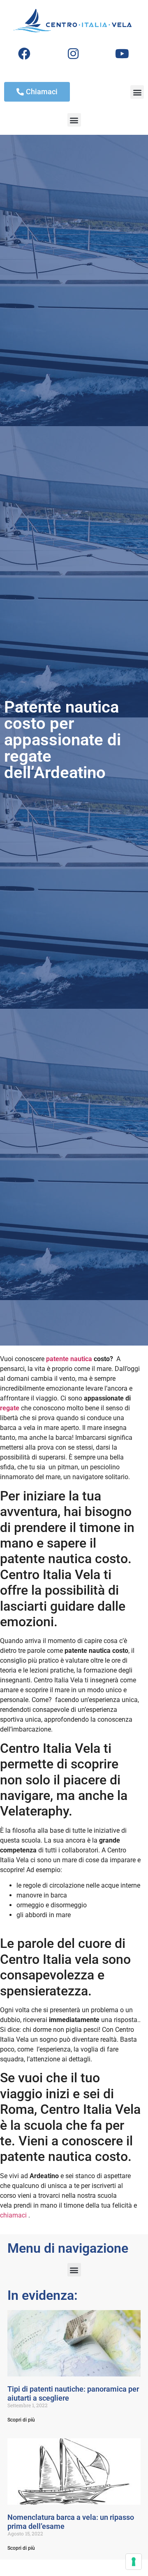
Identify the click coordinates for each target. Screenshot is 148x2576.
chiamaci (13, 2215)
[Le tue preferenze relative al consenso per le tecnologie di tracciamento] (134, 2562)
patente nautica (69, 1359)
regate (10, 1408)
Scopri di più (21, 2420)
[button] (137, 92)
